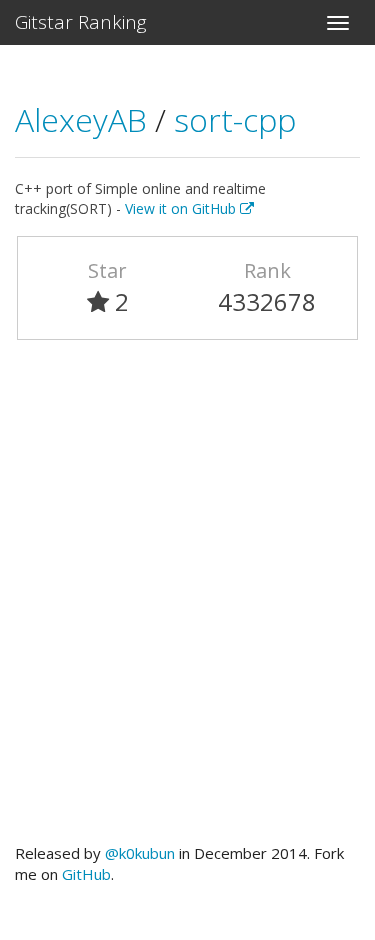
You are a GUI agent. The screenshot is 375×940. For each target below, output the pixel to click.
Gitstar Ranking (81, 22)
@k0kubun (140, 853)
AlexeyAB (85, 119)
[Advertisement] (187, 600)
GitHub (86, 874)
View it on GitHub (182, 208)
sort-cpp (235, 119)
